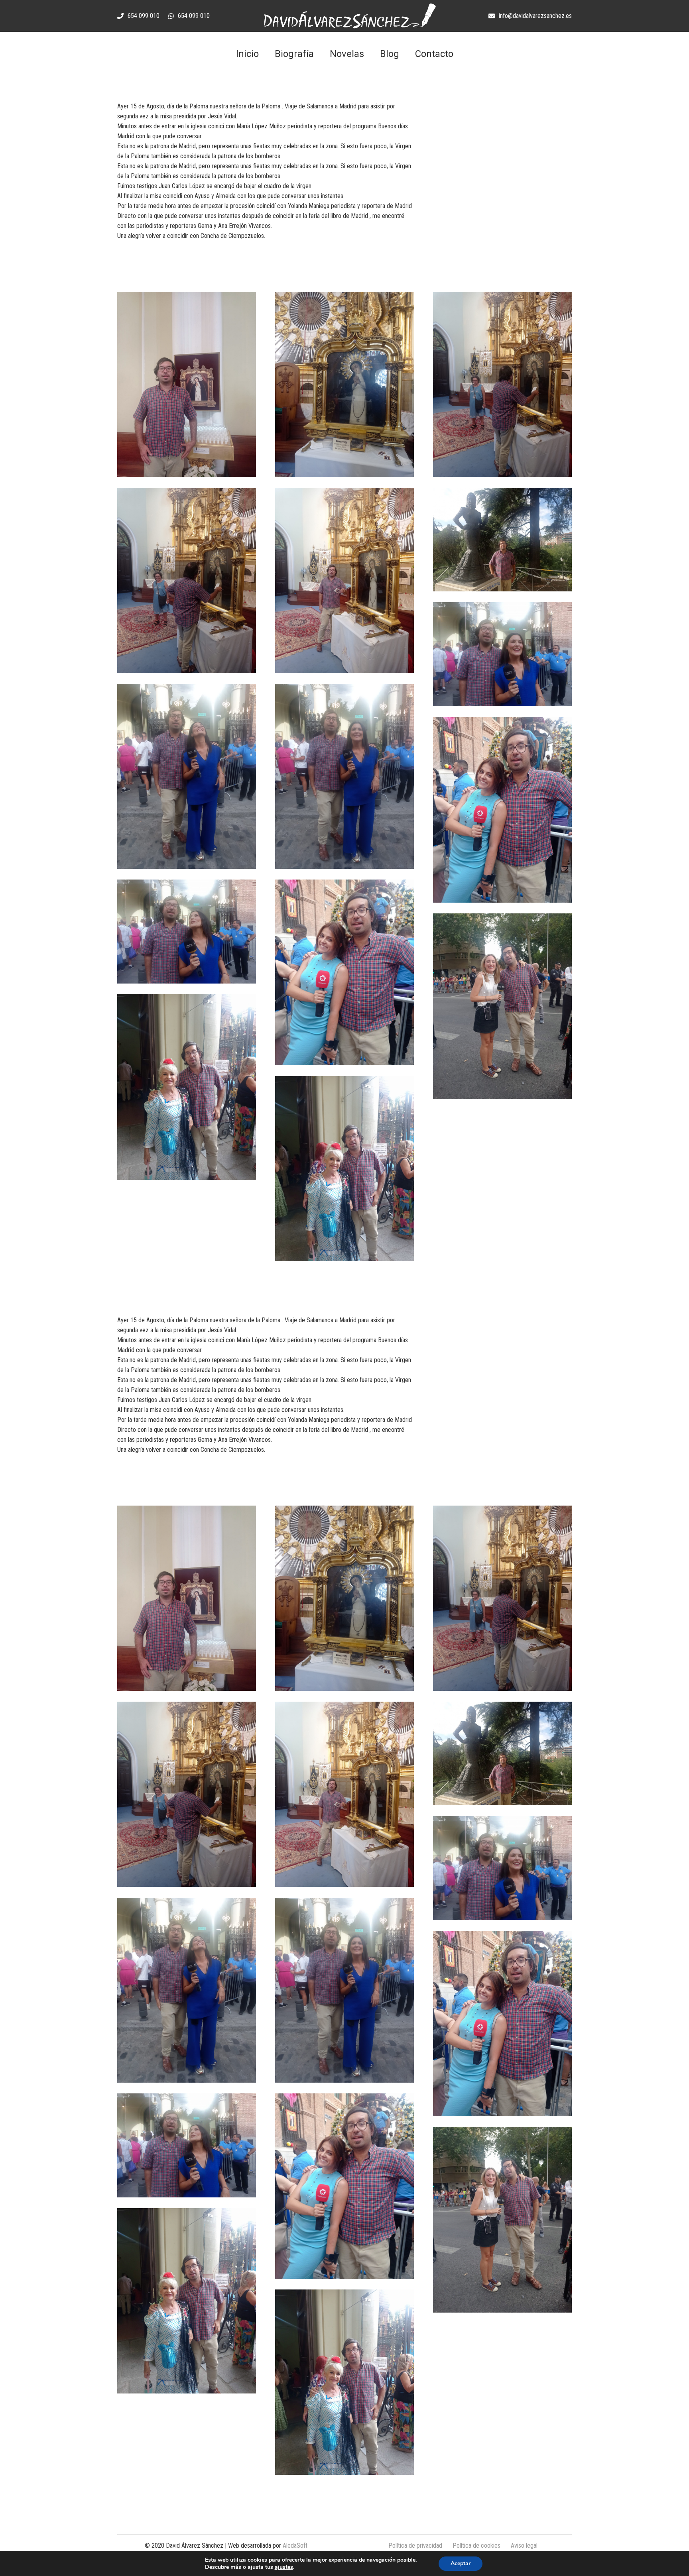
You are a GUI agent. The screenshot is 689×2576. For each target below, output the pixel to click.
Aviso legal (524, 2546)
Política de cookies (476, 2546)
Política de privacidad (415, 2546)
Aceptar (461, 2563)
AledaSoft (295, 2546)
